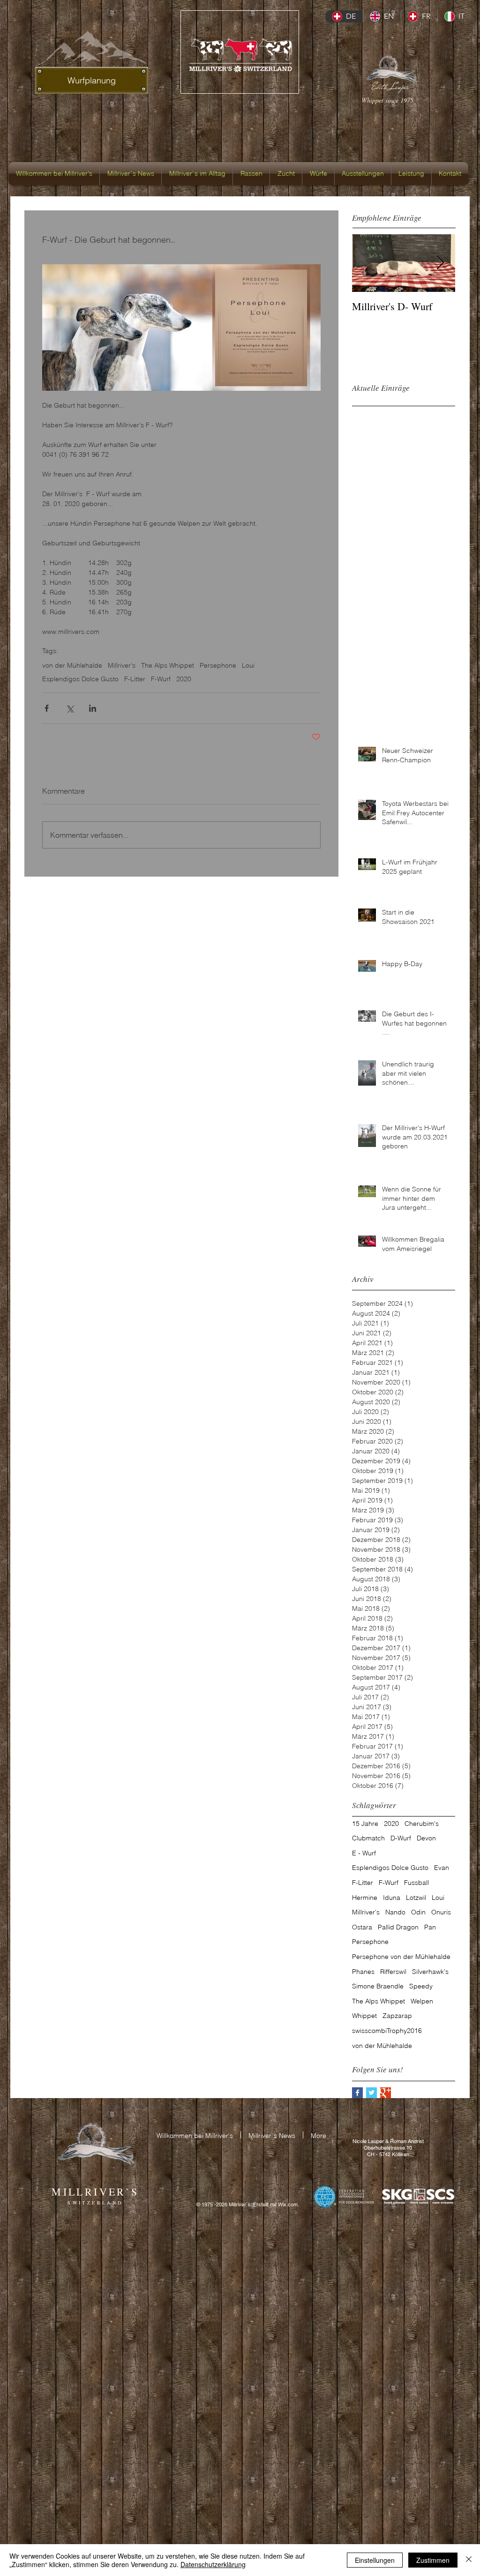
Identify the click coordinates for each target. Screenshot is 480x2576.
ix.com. (291, 2204)
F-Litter (135, 679)
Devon (426, 1838)
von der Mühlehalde (72, 666)
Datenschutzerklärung (213, 2564)
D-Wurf (401, 1838)
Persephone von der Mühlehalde (401, 1957)
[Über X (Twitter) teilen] (70, 708)
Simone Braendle (378, 1986)
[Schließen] (469, 2560)
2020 (184, 679)
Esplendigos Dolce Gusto (80, 679)
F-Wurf (161, 679)
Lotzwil (416, 1898)
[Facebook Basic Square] (357, 2093)
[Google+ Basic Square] (386, 2093)
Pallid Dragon (398, 1927)
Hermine (365, 1898)
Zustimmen (433, 2560)
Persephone (218, 666)
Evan (442, 1868)
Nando (395, 1912)
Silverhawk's (430, 1972)
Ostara (362, 1927)
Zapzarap (397, 2016)
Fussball (416, 1883)
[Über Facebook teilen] (47, 708)
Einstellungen (375, 2560)
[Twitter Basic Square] (371, 2093)
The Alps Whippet (168, 666)
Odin (418, 1912)
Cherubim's (422, 1824)
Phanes (363, 1972)
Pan (430, 1927)
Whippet (364, 2016)
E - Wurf (364, 1853)
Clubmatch (368, 1838)
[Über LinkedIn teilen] (93, 708)
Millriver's (122, 666)
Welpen (422, 2001)
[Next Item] (440, 263)
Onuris (441, 1912)
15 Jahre (365, 1824)
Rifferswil (393, 1972)
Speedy (421, 1986)
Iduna (392, 1898)
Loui (248, 666)
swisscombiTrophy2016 (387, 2031)
